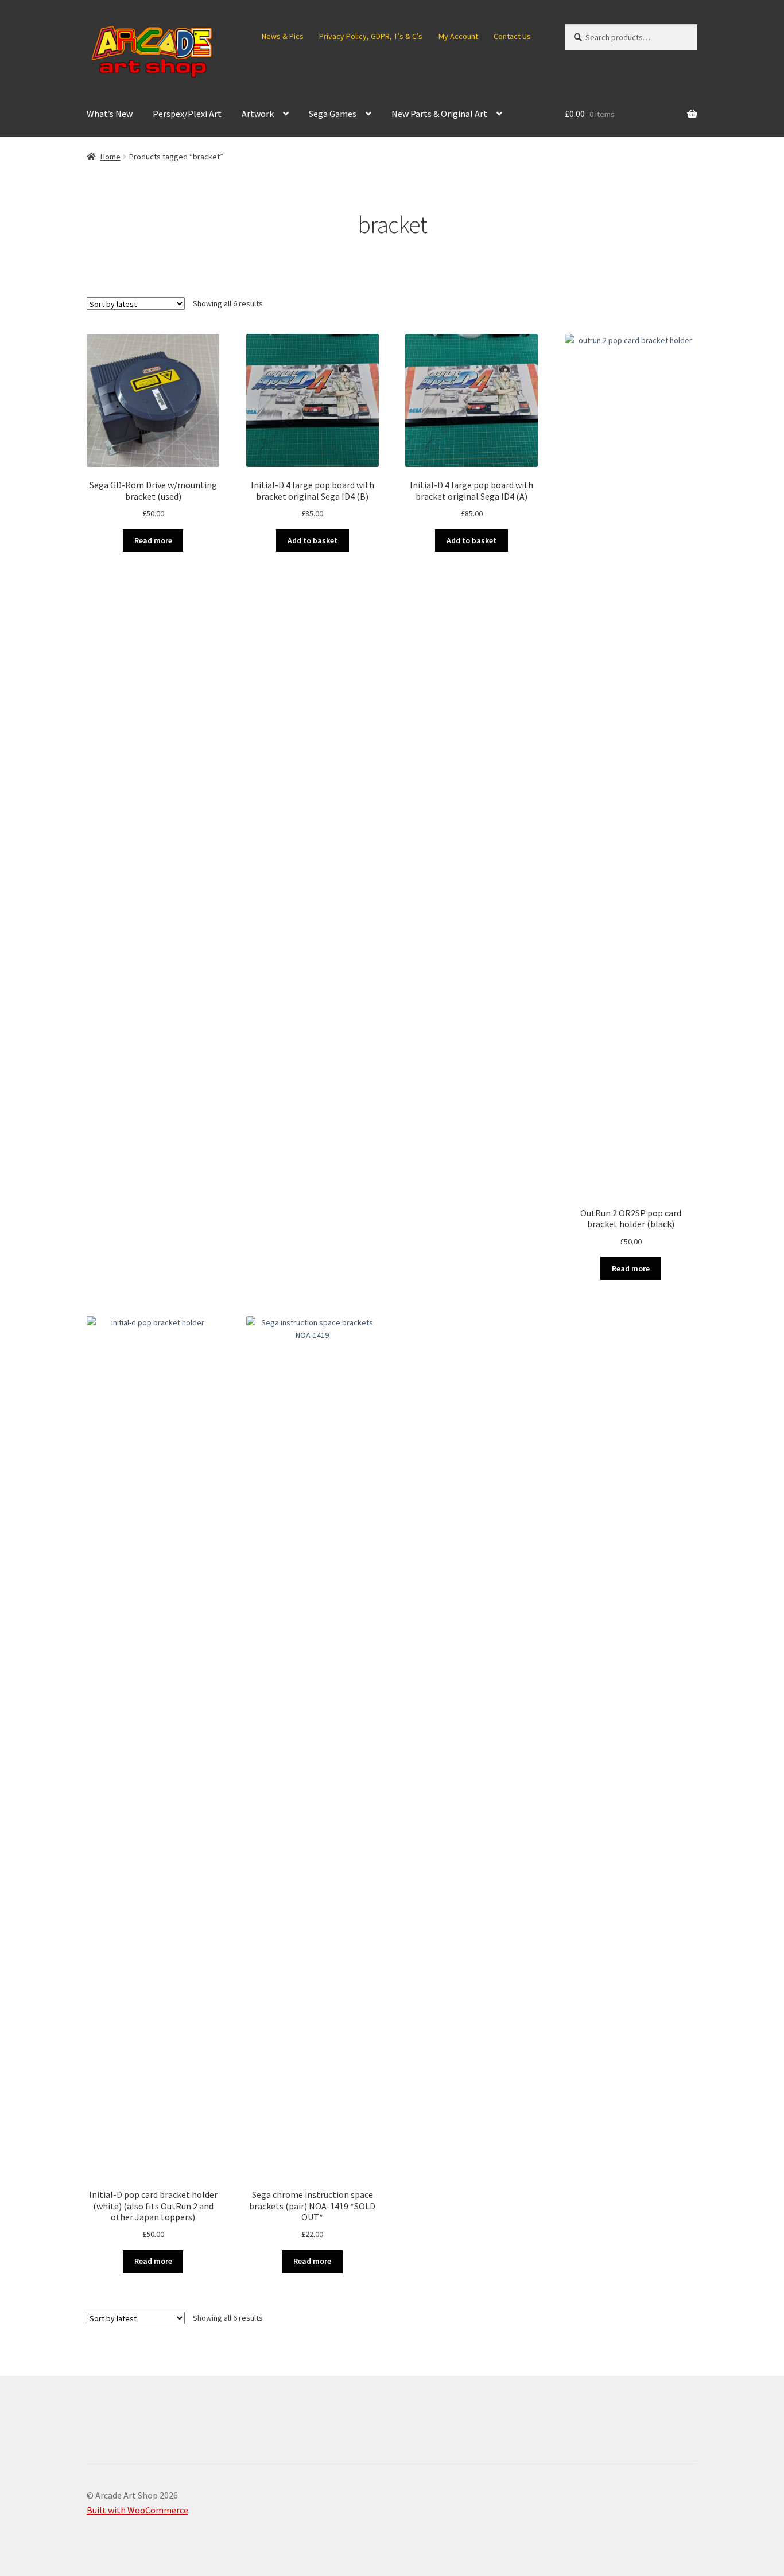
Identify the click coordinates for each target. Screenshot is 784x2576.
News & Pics (283, 36)
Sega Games (333, 114)
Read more (153, 540)
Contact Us (512, 36)
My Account (458, 36)
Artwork (258, 114)
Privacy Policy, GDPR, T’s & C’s (371, 36)
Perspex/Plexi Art (187, 114)
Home (110, 157)
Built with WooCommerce (137, 2510)
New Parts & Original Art (439, 114)
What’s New (110, 114)
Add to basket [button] (313, 540)
